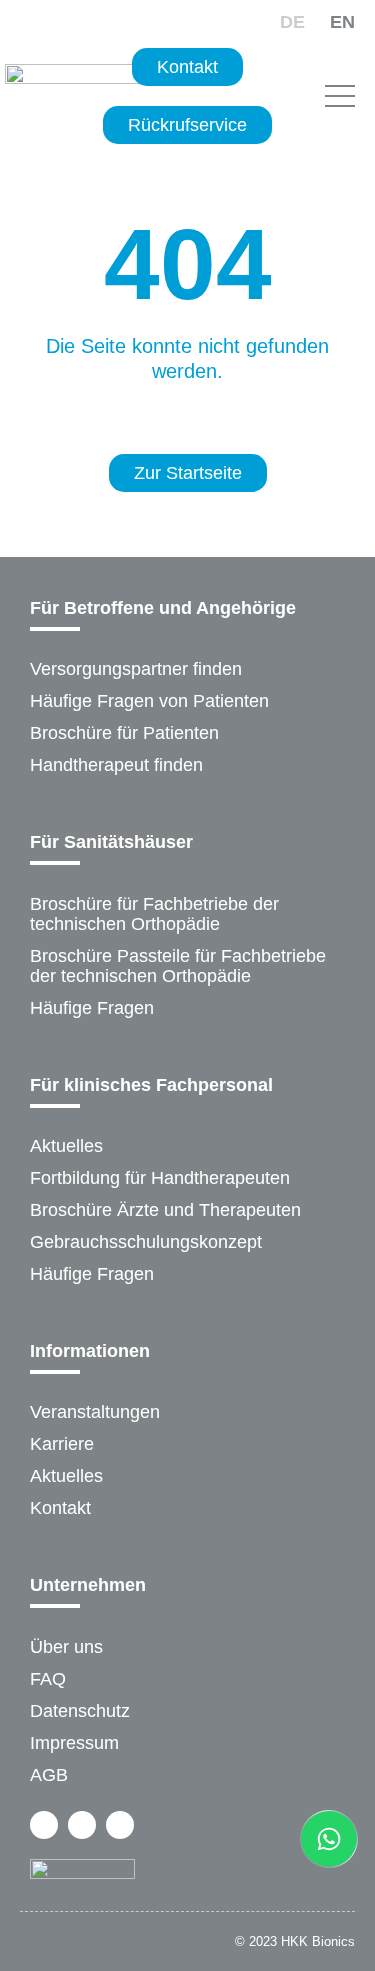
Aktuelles (66, 1146)
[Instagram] (82, 1825)
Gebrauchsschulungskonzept (146, 1242)
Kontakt (60, 1508)
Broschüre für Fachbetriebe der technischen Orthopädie (154, 914)
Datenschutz (80, 1711)
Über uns (66, 1647)
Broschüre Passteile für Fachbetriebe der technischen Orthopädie (178, 966)
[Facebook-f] (44, 1825)
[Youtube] (120, 1825)
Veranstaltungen (95, 1412)
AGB (49, 1775)
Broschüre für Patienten (124, 733)
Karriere (62, 1444)
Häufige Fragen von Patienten (149, 701)
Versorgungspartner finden (136, 669)
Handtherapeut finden (116, 765)
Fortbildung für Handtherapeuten (160, 1178)
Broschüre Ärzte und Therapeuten (165, 1210)
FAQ (48, 1679)
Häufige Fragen (92, 1008)
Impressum (74, 1743)
